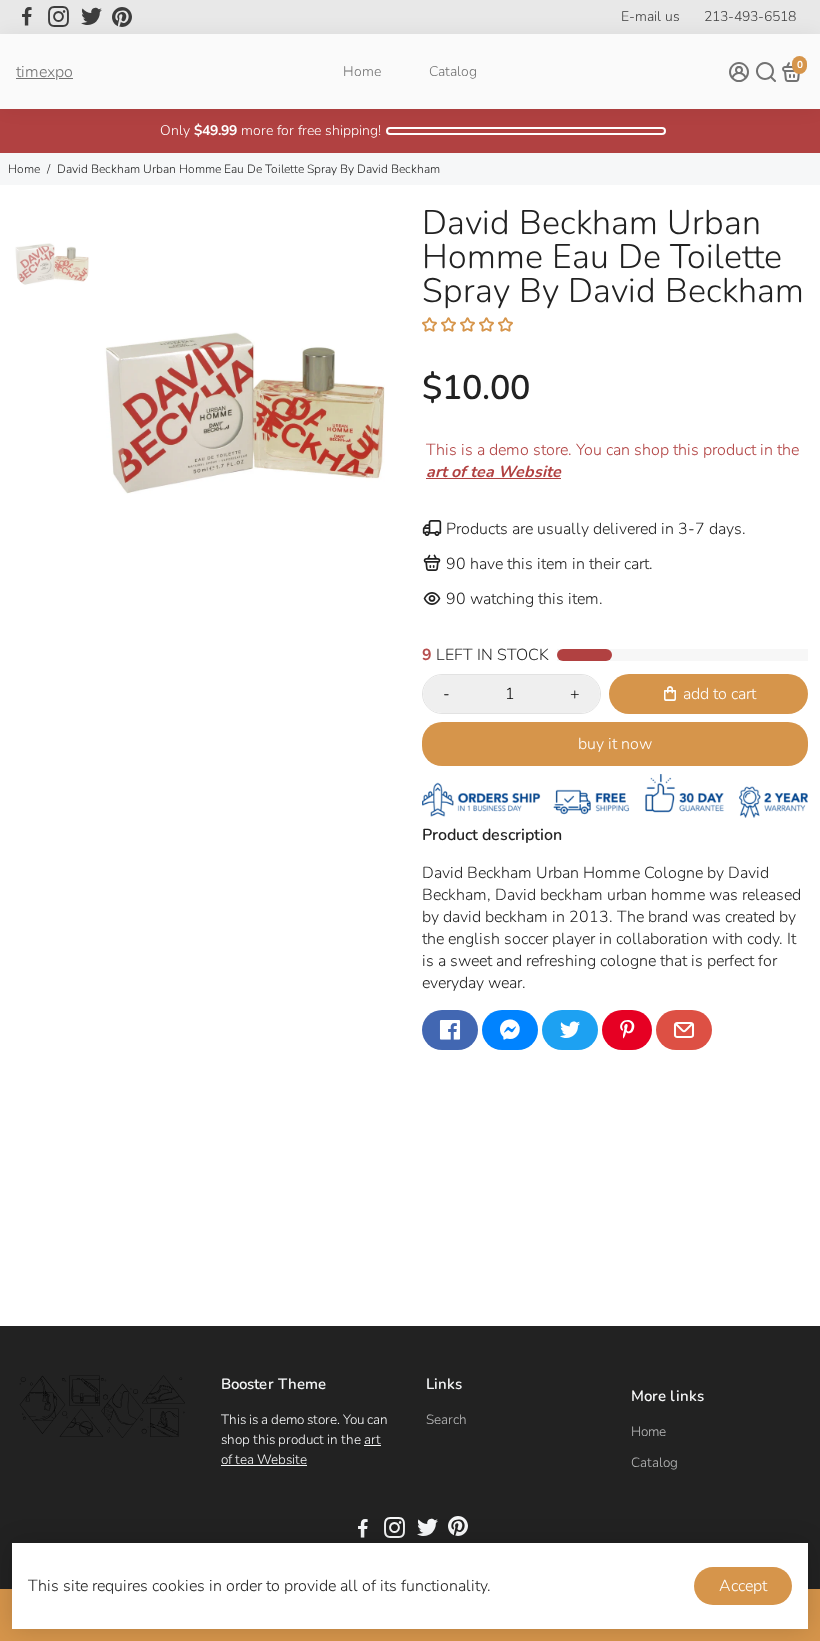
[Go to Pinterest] (122, 17)
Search (446, 1419)
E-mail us (650, 16)
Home (362, 71)
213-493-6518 (750, 16)
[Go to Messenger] (510, 1030)
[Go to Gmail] (684, 1030)
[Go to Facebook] (27, 17)
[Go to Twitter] (91, 17)
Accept (743, 1586)
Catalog (453, 71)
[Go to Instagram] (58, 17)
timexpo (44, 72)
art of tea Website (301, 1449)
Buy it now (615, 744)
